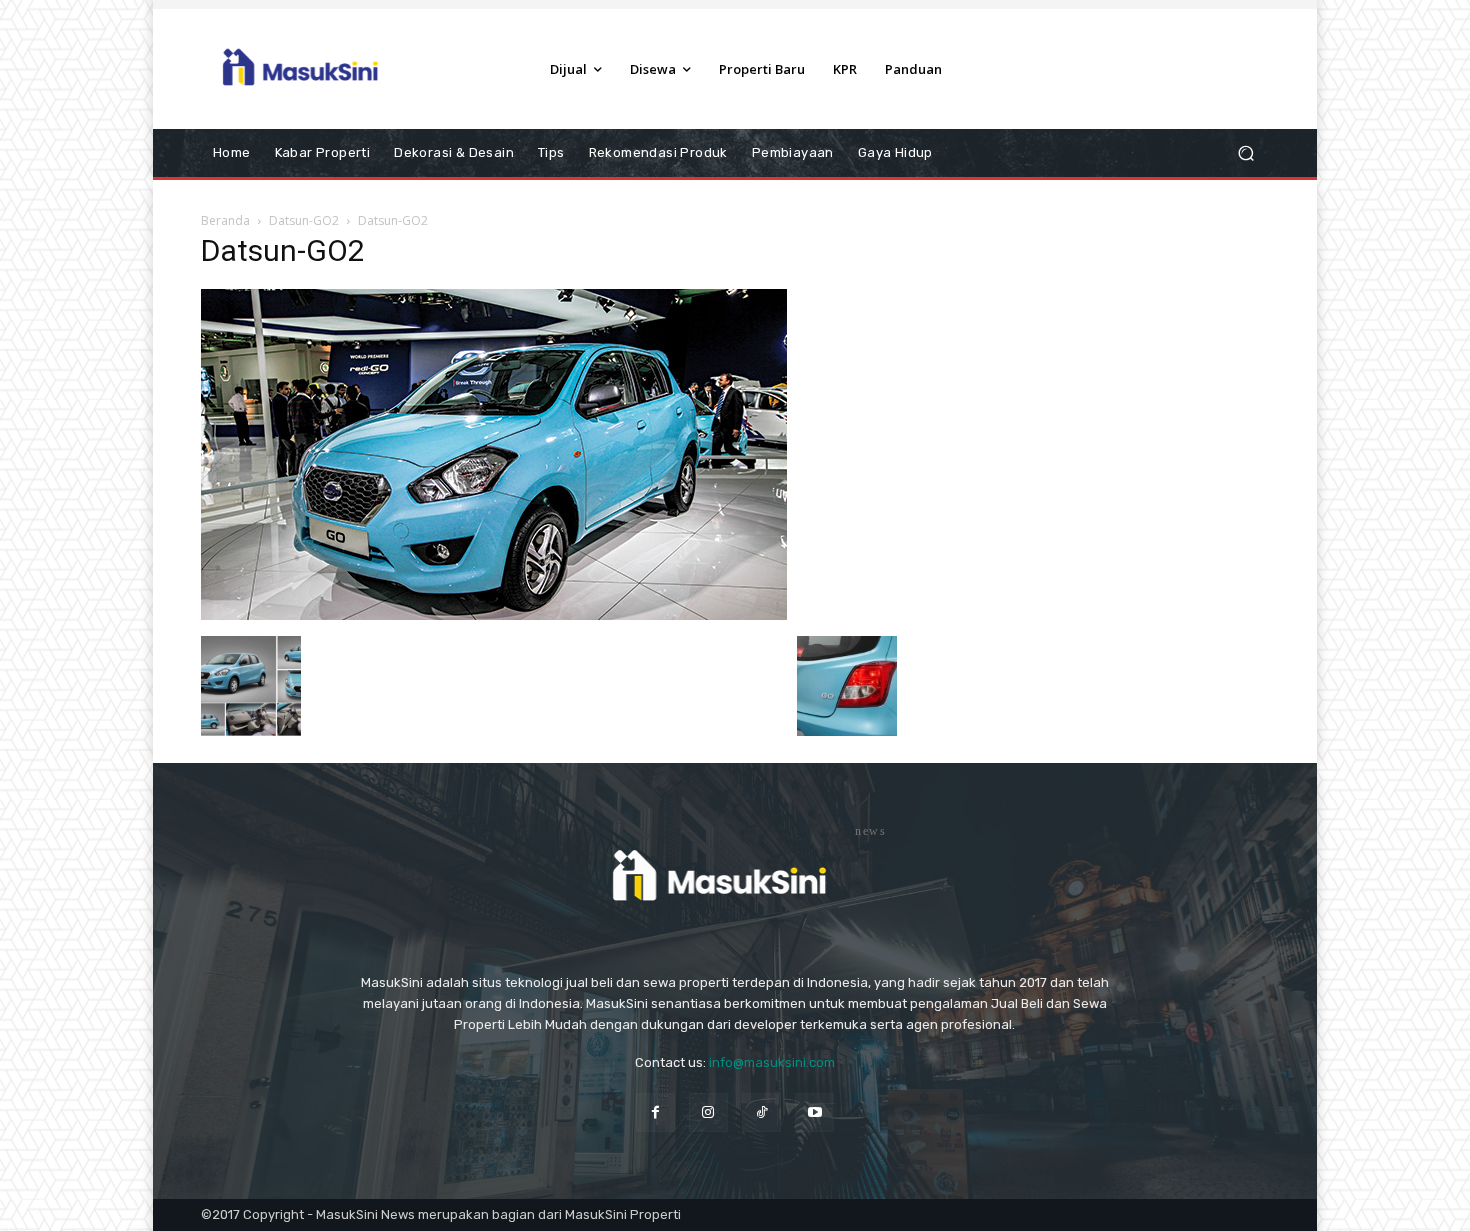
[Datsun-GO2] (494, 615)
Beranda (225, 220)
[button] (1245, 153)
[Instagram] (708, 1112)
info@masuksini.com (772, 1062)
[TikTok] (761, 1112)
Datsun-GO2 (304, 220)
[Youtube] (814, 1112)
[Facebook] (655, 1112)
